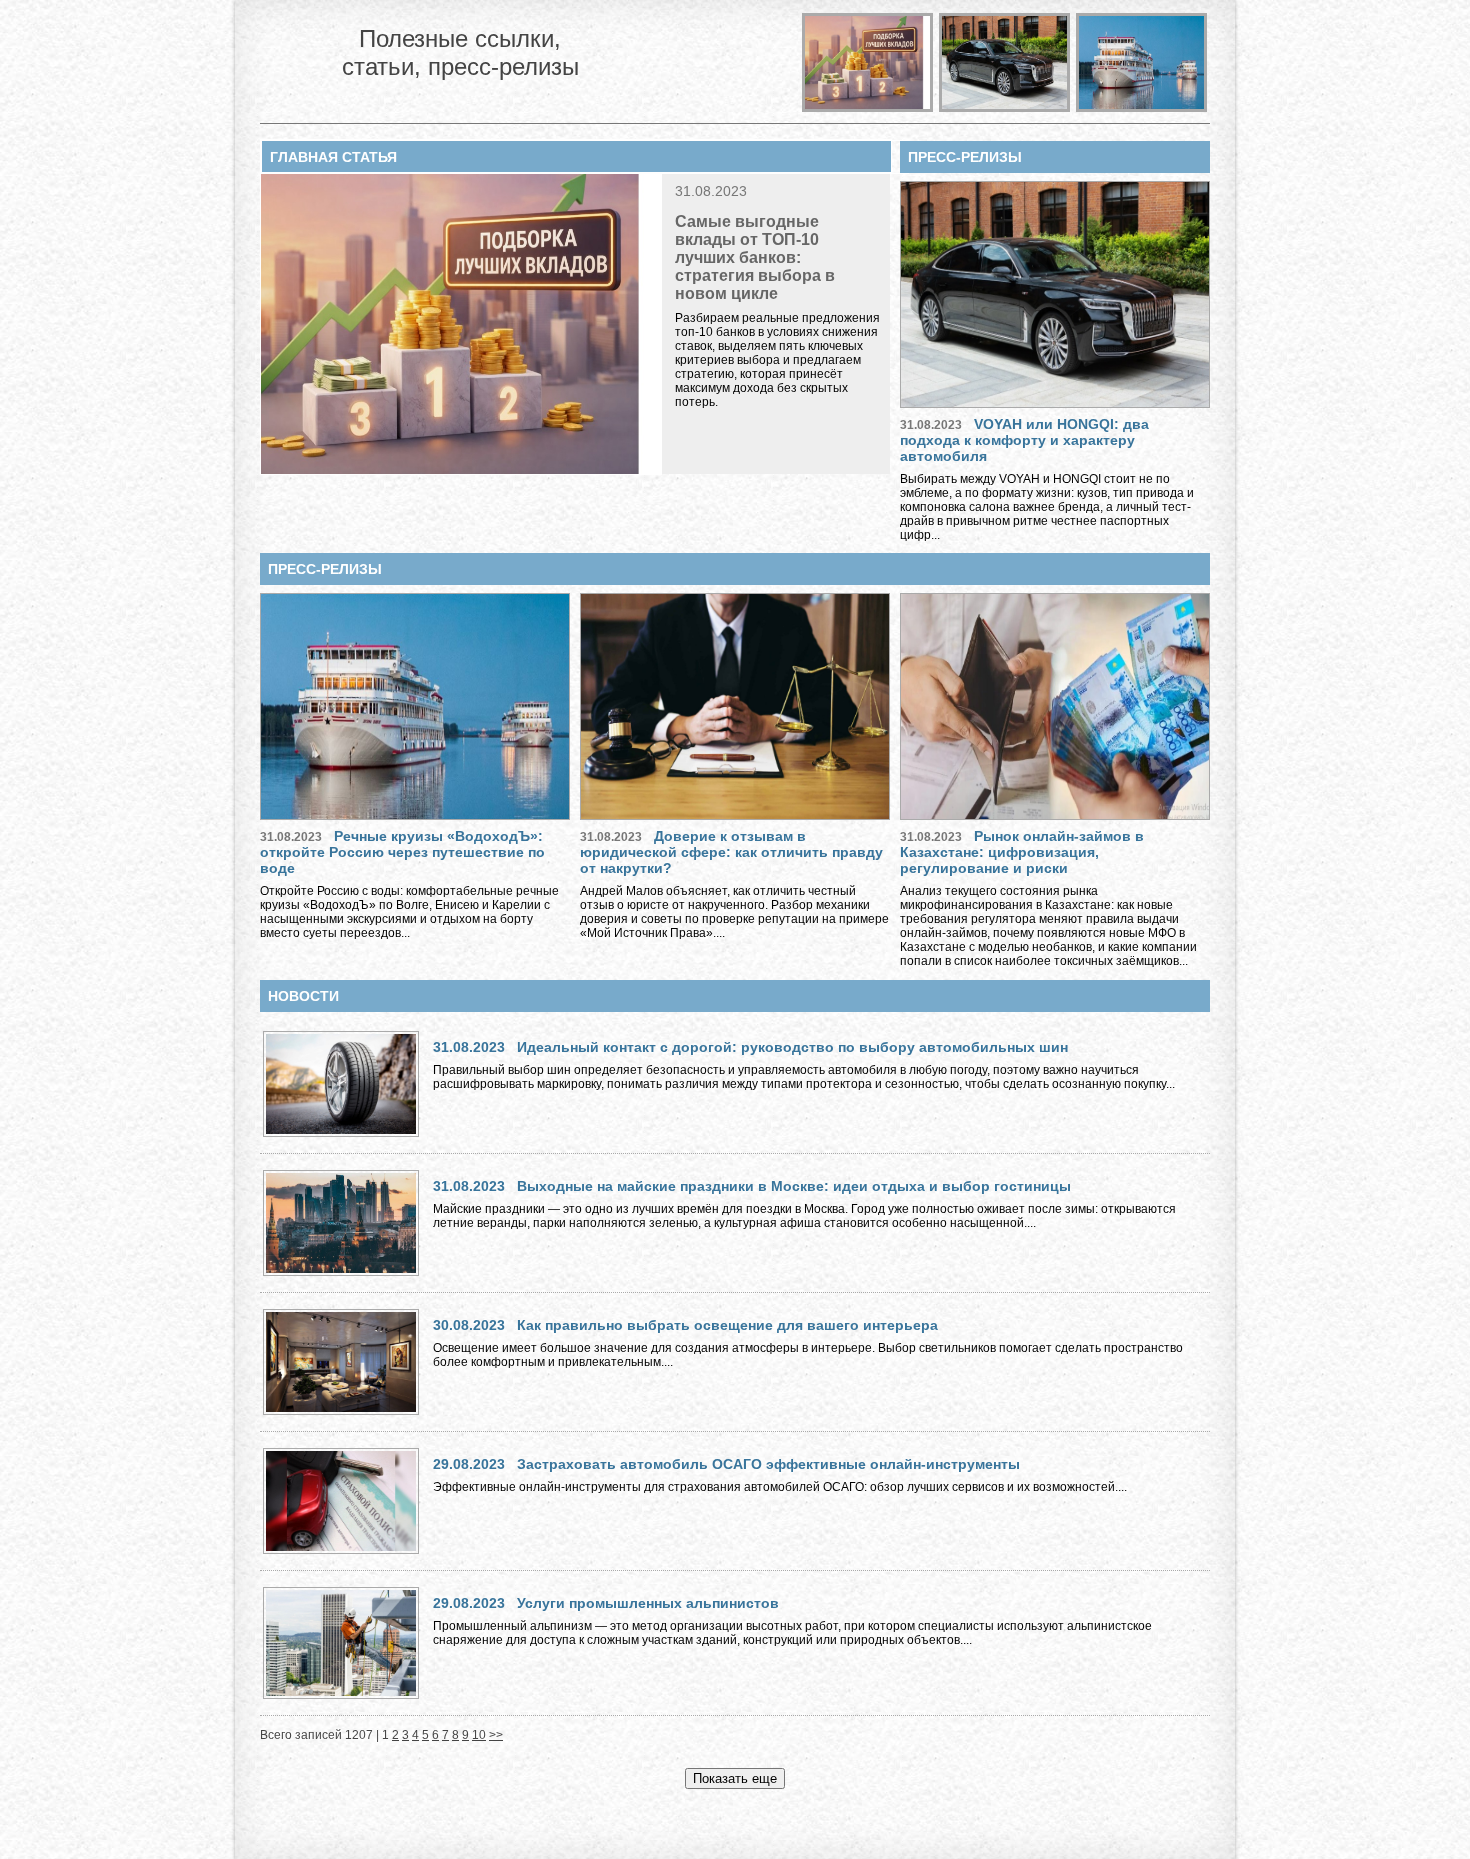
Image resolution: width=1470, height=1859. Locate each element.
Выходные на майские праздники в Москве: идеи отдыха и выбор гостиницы (794, 1186)
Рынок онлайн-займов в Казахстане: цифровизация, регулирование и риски (1022, 852)
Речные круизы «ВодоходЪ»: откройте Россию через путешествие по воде (402, 852)
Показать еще (735, 1778)
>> (496, 1735)
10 (479, 1735)
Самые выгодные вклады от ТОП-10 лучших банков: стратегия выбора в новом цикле (755, 257)
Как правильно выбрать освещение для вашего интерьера (727, 1325)
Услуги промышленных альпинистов (648, 1603)
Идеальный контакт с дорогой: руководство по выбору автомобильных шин (792, 1047)
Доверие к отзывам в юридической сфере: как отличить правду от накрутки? (731, 852)
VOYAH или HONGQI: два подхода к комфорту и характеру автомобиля (1024, 440)
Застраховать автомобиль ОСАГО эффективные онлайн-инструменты (768, 1464)
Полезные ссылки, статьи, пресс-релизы (460, 52)
